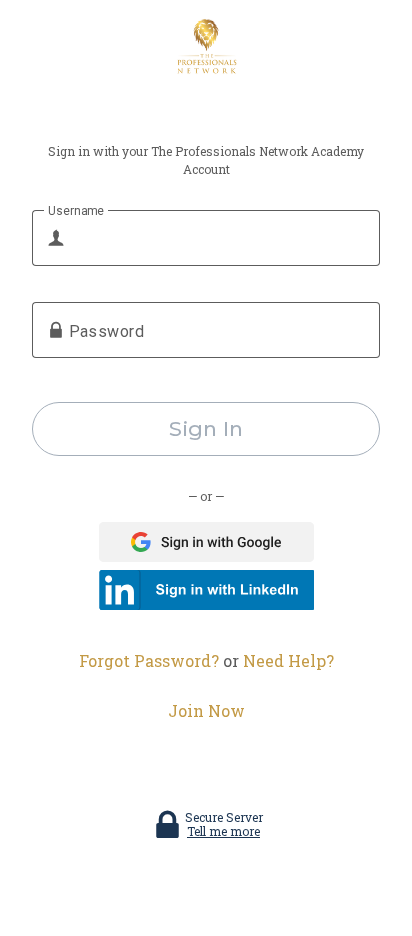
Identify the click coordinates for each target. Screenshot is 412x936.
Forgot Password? (149, 660)
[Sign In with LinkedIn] (206, 590)
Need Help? (288, 660)
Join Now (206, 711)
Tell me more (223, 831)
